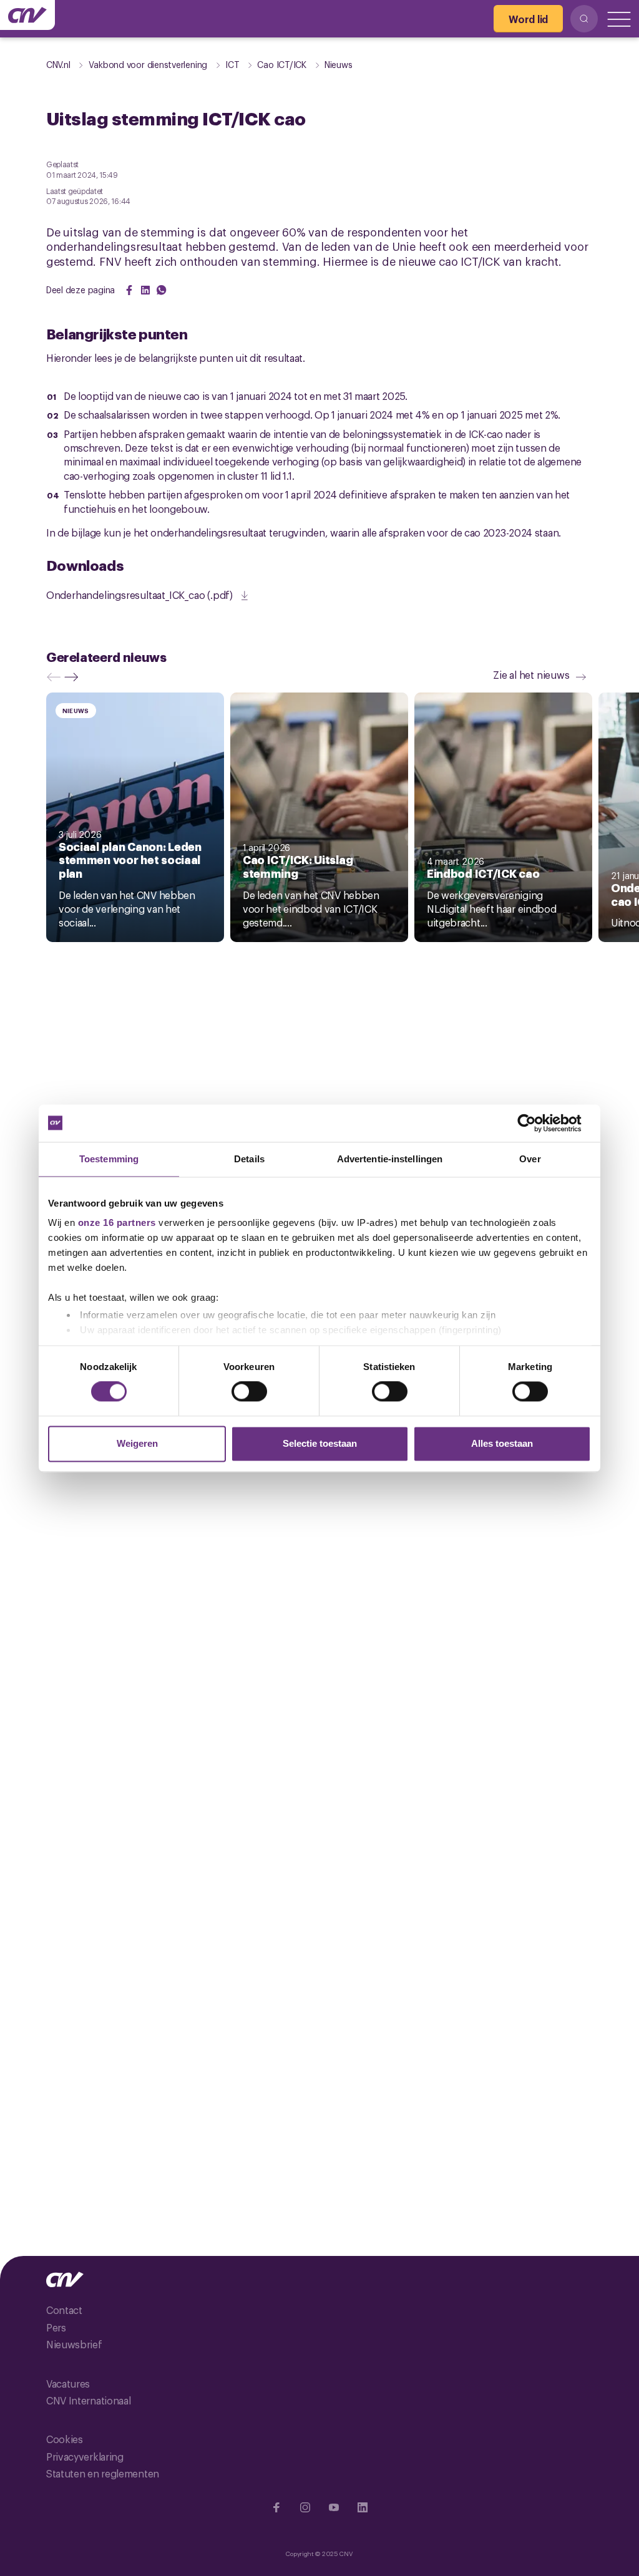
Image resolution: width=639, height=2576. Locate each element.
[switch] (249, 1392)
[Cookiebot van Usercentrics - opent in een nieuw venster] (536, 1123)
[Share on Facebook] (129, 290)
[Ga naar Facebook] (276, 2507)
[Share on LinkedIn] (145, 290)
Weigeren (137, 1443)
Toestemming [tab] (109, 1159)
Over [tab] (530, 1159)
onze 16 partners (117, 1222)
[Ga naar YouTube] (334, 2507)
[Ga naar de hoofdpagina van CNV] (27, 15)
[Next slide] (74, 677)
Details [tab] (249, 1159)
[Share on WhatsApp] (162, 290)
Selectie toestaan (320, 1443)
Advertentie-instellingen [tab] (390, 1159)
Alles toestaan (502, 1443)
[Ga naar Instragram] (305, 2507)
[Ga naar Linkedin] (363, 2507)
